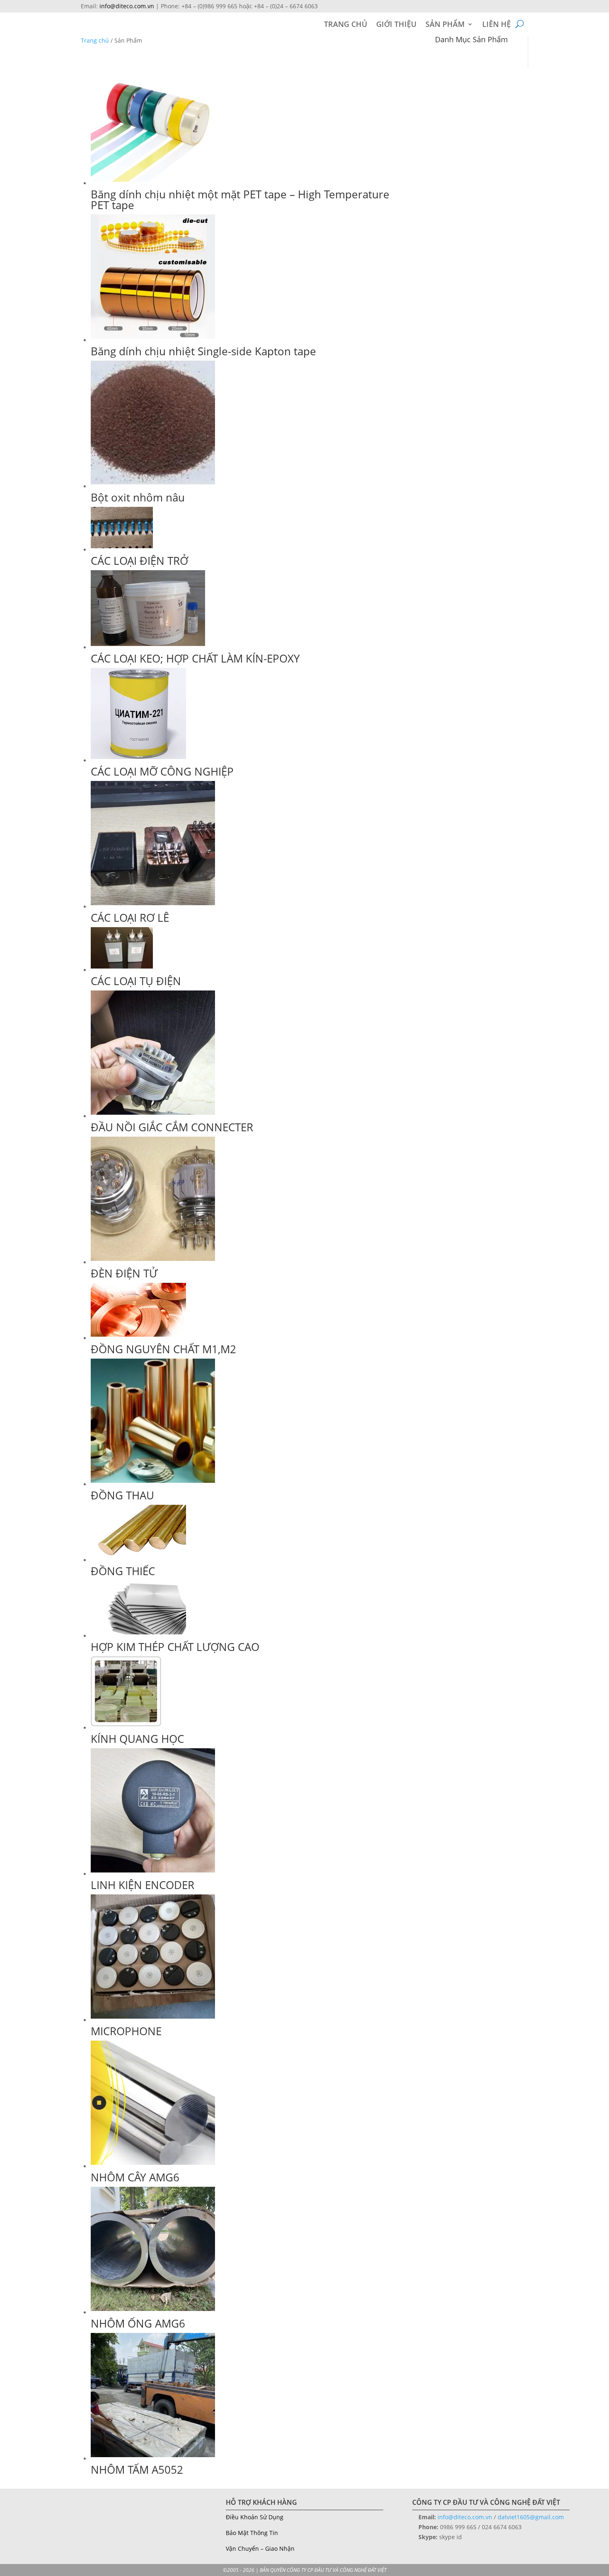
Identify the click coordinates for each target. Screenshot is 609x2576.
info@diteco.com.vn (127, 6)
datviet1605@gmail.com (531, 2517)
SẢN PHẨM (445, 25)
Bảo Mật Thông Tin (252, 2533)
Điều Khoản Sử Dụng (255, 2517)
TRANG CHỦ (346, 25)
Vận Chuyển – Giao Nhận (260, 2548)
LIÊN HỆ (497, 25)
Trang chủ (95, 40)
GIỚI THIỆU (396, 25)
